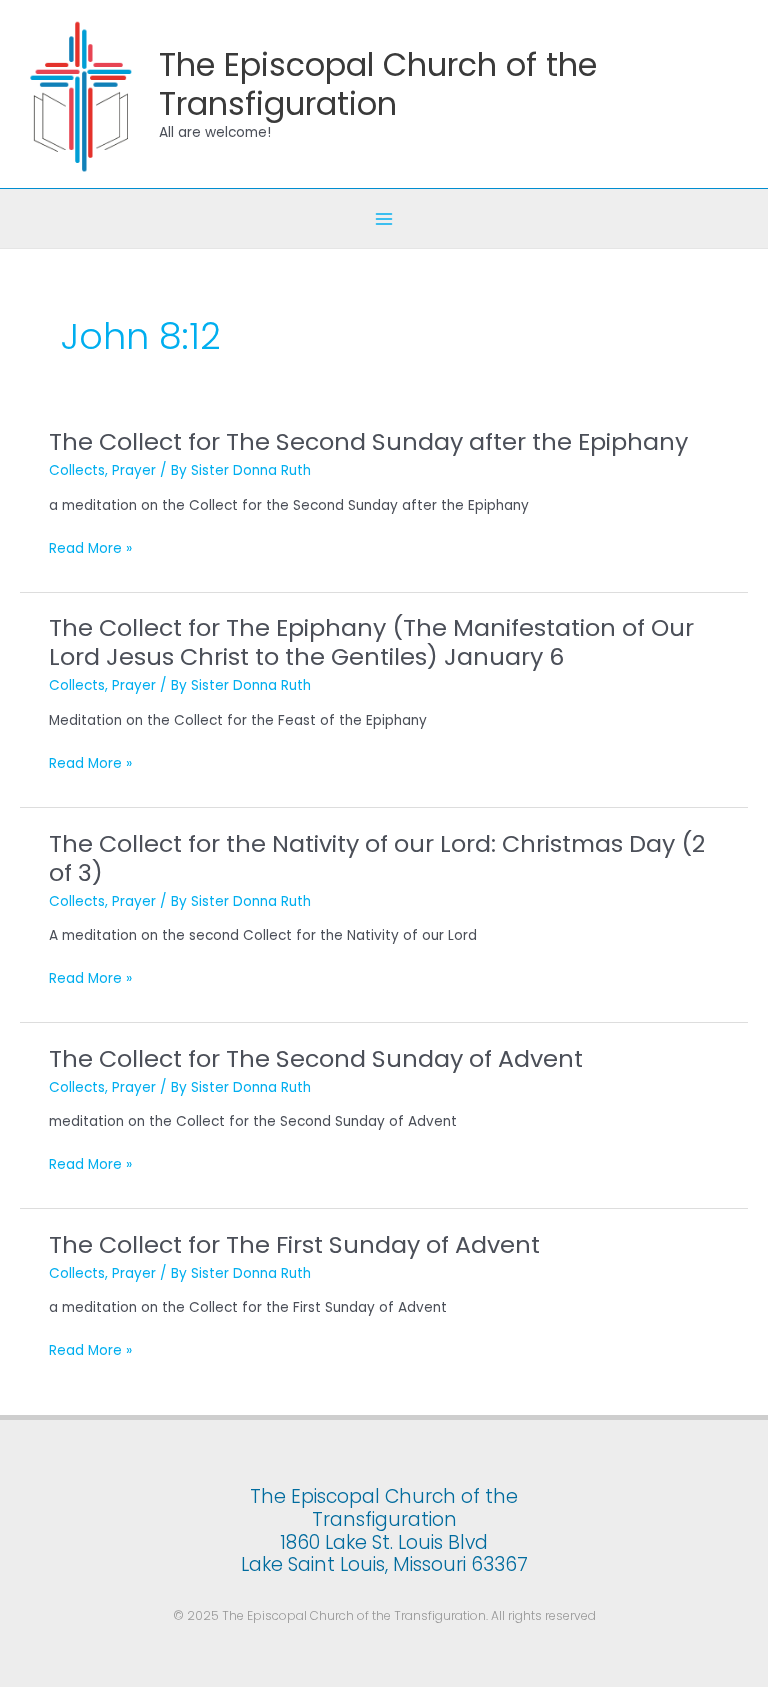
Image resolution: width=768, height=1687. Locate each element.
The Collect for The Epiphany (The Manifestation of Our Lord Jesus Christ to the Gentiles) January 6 (371, 642)
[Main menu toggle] (384, 218)
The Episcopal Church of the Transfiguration (378, 84)
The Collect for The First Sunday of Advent (294, 1244)
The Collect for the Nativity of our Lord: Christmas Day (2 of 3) (377, 858)
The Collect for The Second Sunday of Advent (316, 1058)
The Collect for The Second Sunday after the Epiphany (368, 441)
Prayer (134, 470)
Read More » (90, 549)
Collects (77, 470)
